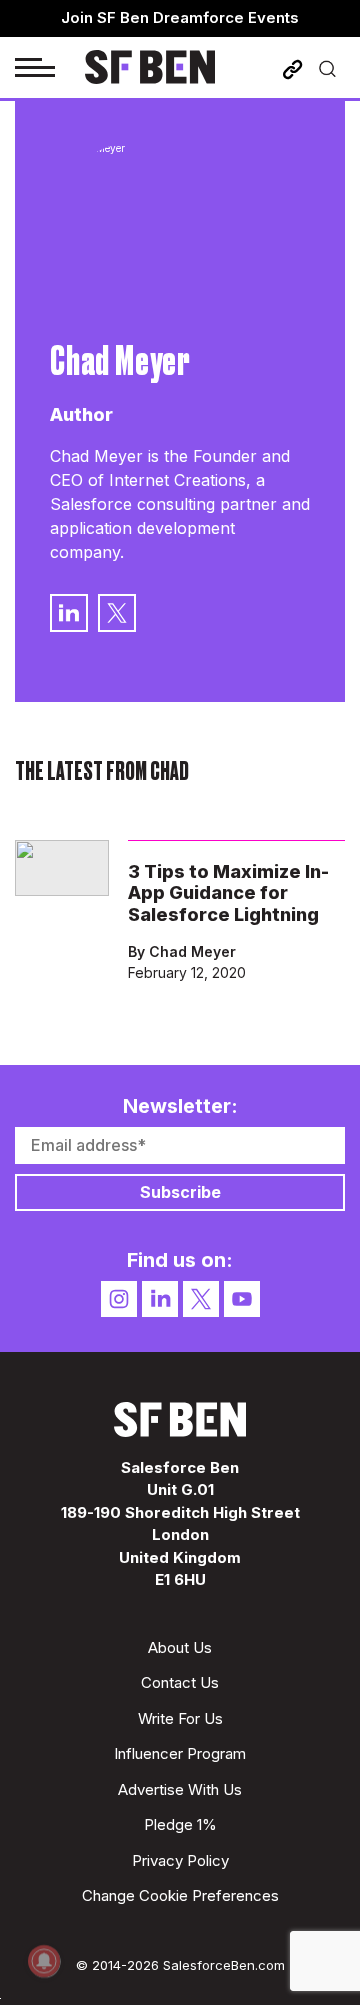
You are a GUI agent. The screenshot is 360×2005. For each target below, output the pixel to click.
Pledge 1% (180, 1824)
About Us (180, 1647)
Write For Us (180, 1718)
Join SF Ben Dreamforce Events (180, 17)
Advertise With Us (180, 1789)
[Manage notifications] (44, 1961)
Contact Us (180, 1682)
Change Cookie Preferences (180, 1895)
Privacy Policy (180, 1860)
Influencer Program (180, 1753)
